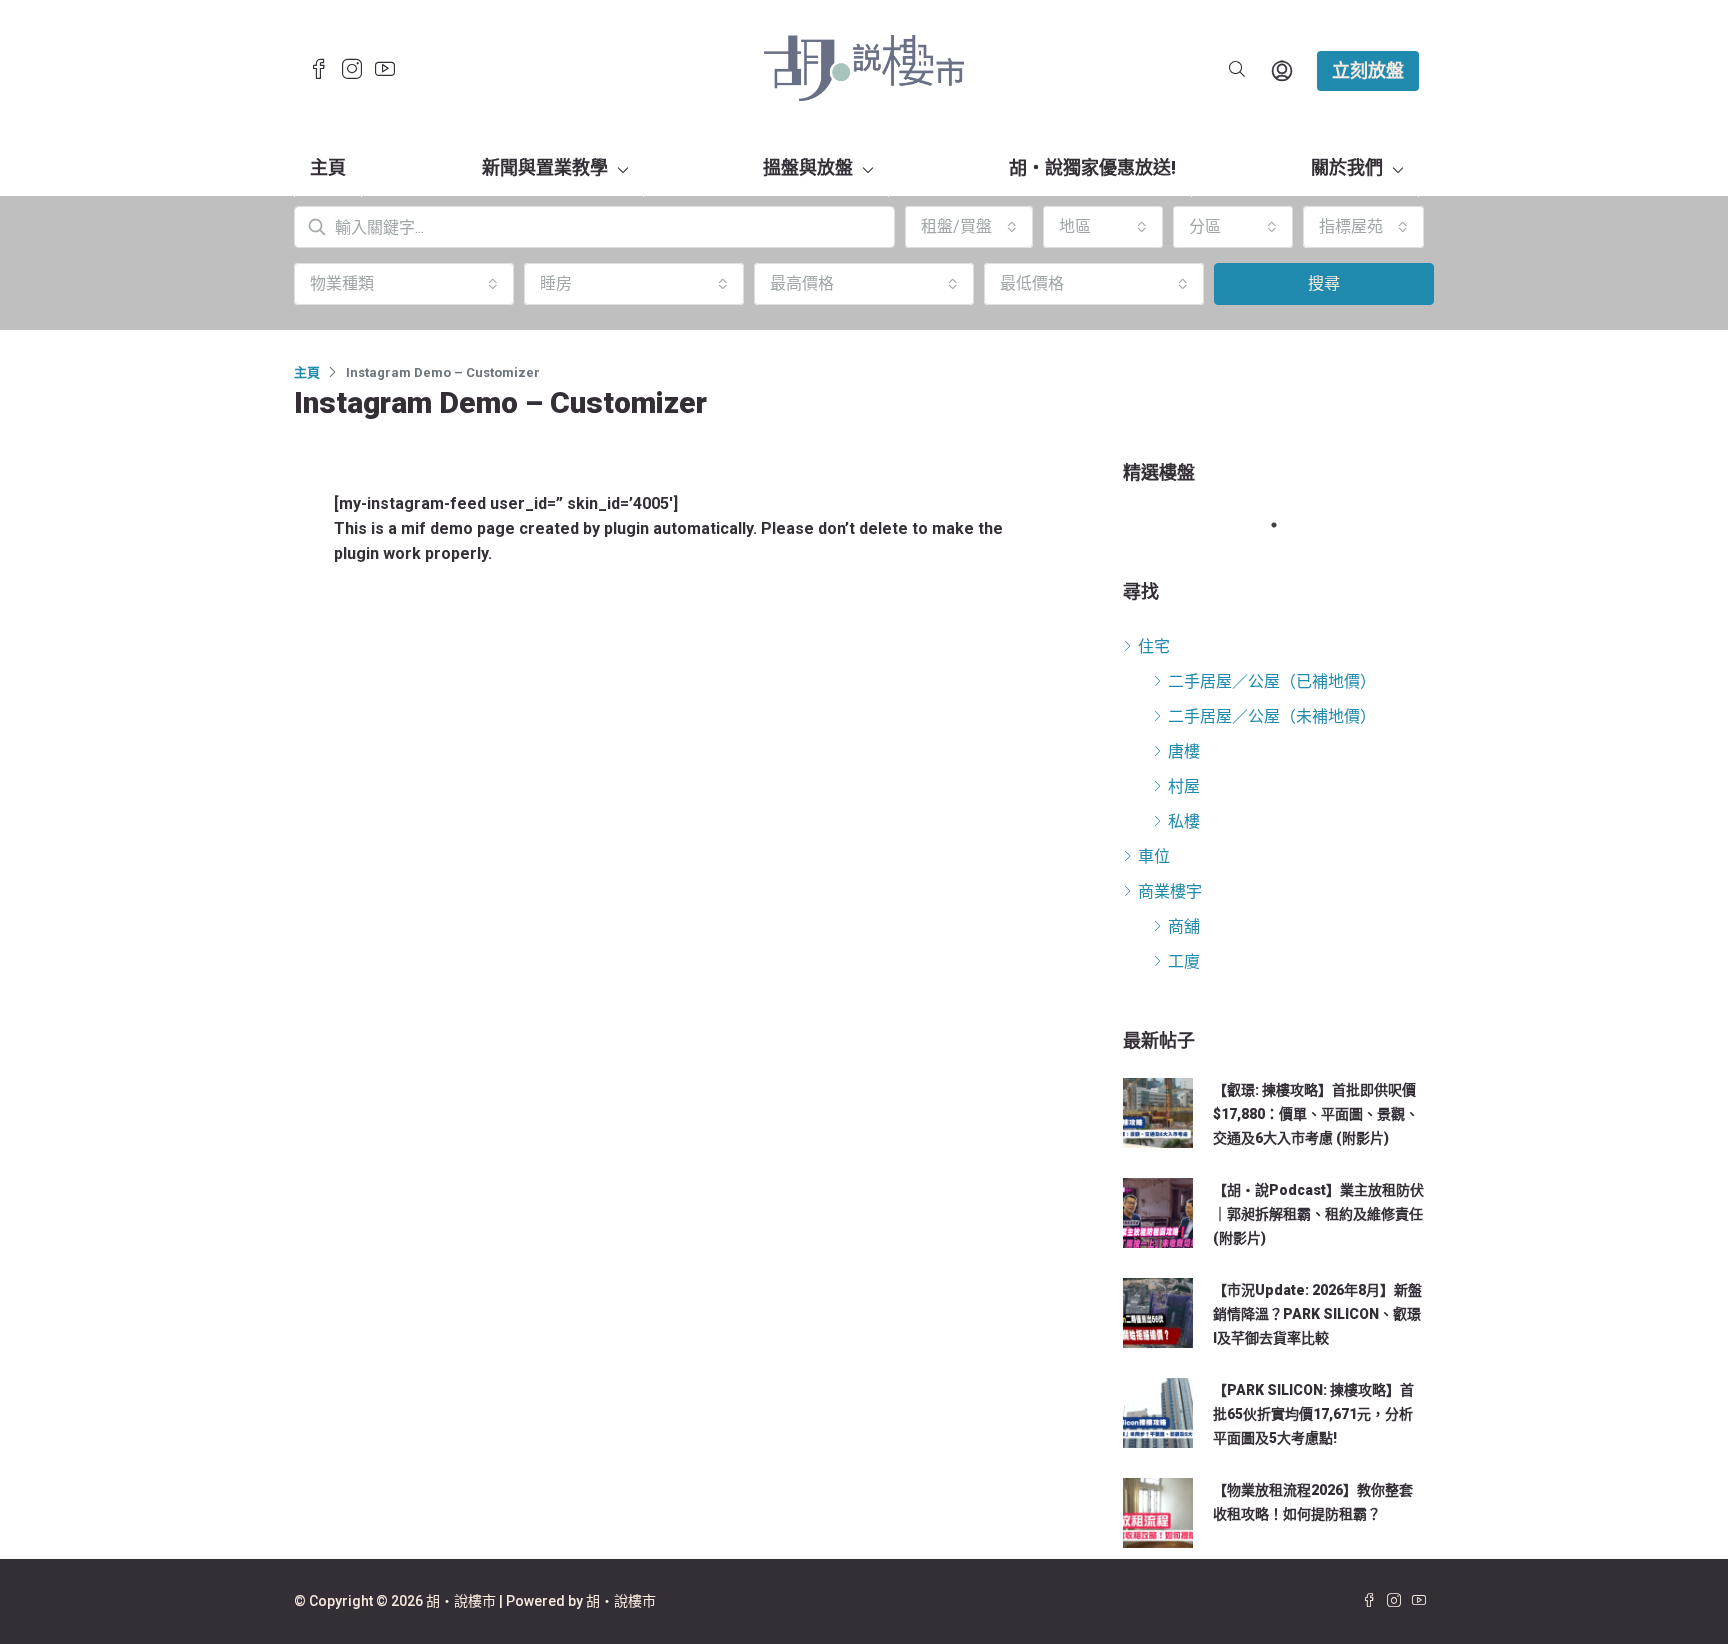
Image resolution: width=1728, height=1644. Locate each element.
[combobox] (969, 227)
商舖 (1184, 926)
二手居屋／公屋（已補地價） (1272, 681)
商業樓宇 (1170, 891)
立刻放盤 (1368, 70)
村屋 (1184, 786)
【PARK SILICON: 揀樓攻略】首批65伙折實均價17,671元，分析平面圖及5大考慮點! (1313, 1414)
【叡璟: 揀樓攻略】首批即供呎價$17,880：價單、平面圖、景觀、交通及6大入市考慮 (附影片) (1316, 1114)
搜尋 (1324, 283)
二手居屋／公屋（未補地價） (1272, 716)
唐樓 (1184, 751)
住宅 (1154, 646)
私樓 (1184, 821)
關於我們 (1347, 167)
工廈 (1184, 961)
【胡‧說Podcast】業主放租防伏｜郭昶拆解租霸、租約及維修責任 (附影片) (1318, 1214)
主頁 (328, 167)
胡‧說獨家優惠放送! (1092, 167)
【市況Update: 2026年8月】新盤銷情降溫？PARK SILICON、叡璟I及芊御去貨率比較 (1317, 1314)
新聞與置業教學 (545, 167)
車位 (1154, 856)
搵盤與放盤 (808, 167)
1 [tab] (1284, 525)
